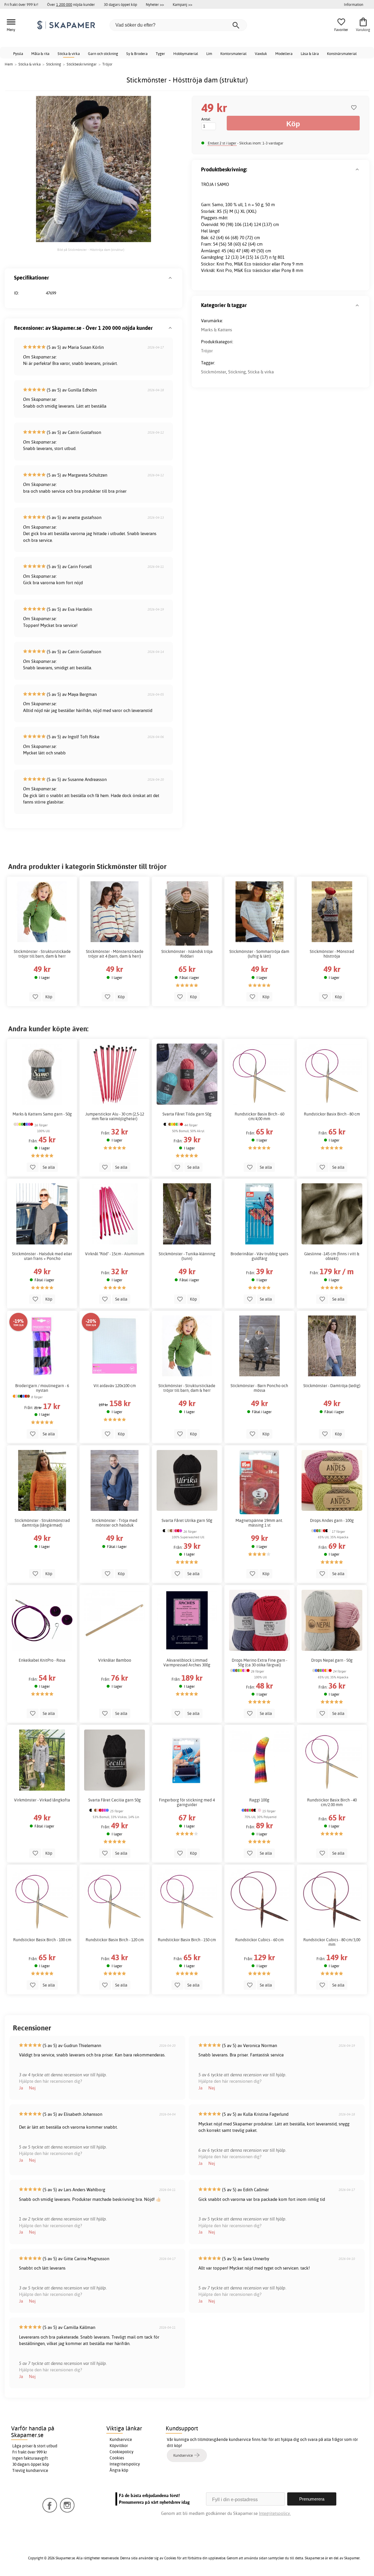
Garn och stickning (103, 54)
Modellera (284, 54)
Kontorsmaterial (233, 54)
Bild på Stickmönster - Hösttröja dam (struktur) (91, 250)
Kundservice (121, 2439)
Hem (9, 64)
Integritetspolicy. (275, 2513)
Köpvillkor (119, 2446)
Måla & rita (40, 54)
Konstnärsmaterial (342, 54)
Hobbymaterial (186, 54)
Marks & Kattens (217, 330)
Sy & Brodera (137, 54)
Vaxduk (261, 54)
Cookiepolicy (122, 2452)
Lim (209, 54)
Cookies (117, 2458)
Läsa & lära (310, 54)
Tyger (160, 54)
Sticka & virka (69, 54)
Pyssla (18, 54)
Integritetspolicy (125, 2464)
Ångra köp (119, 2470)
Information (354, 4)
